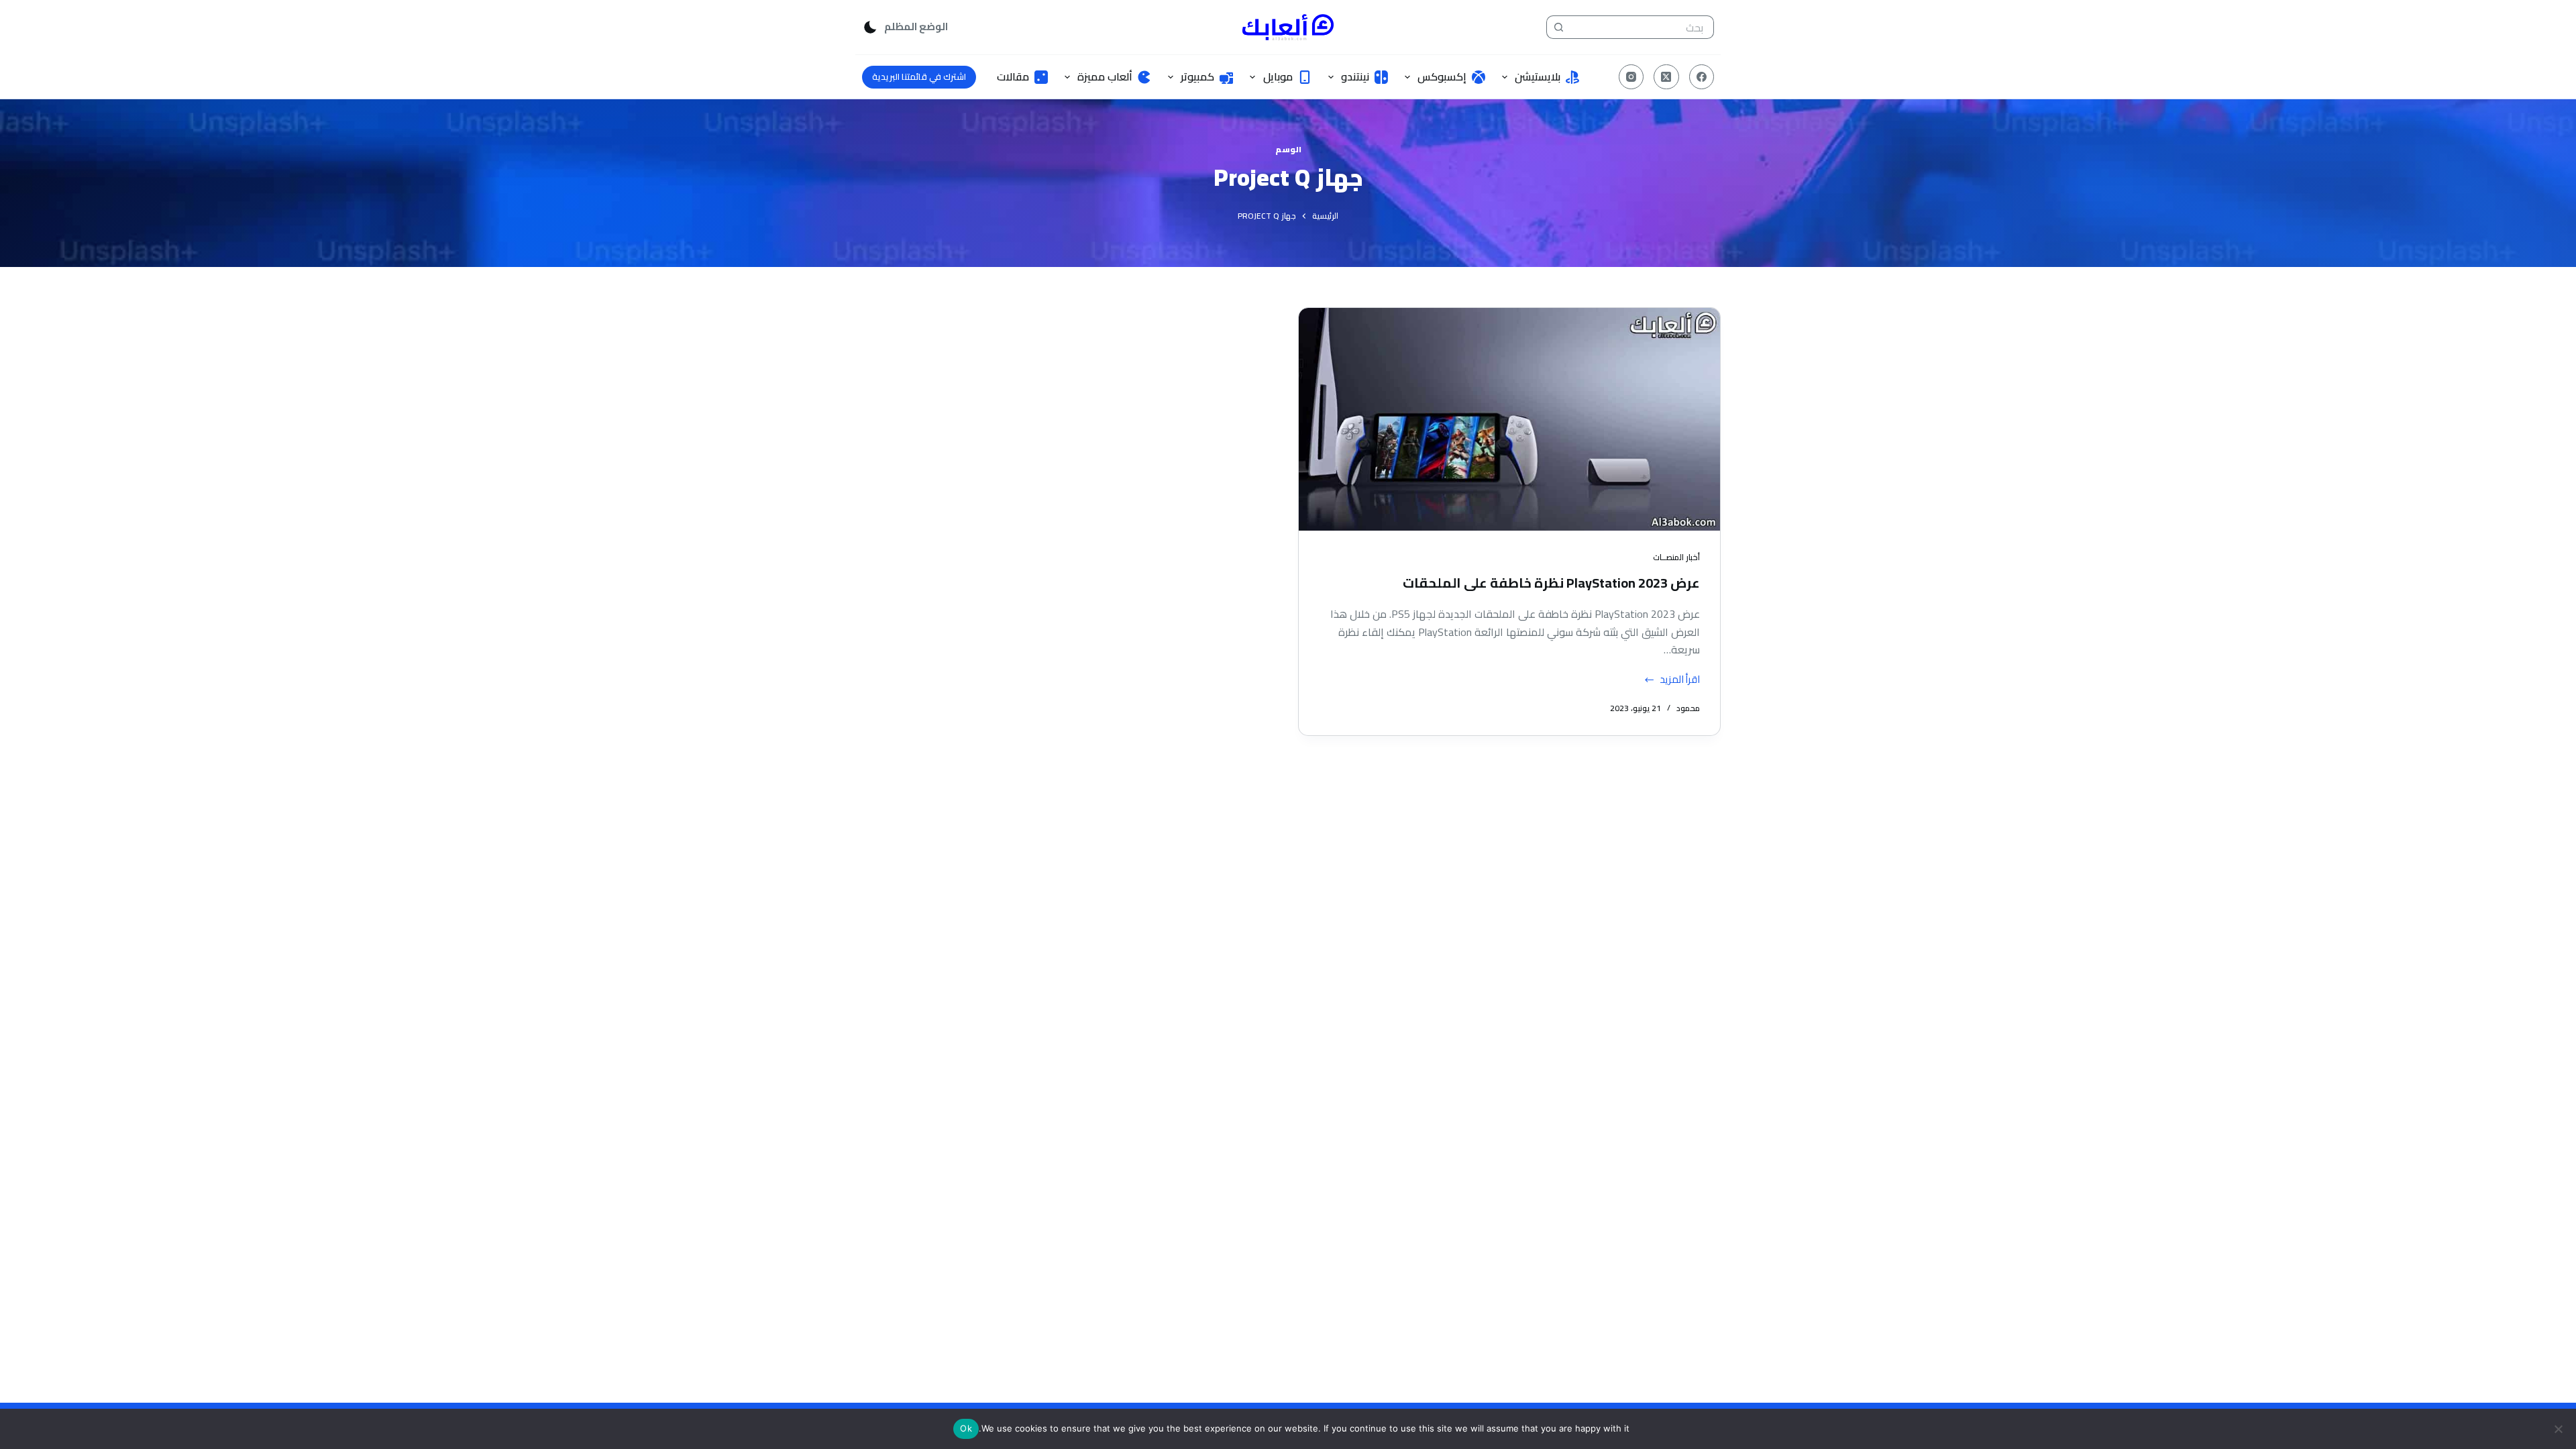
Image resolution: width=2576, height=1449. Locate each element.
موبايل (1278, 76)
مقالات (1013, 76)
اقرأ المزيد (1674, 680)
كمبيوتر (1197, 76)
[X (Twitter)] (1666, 77)
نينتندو (1355, 76)
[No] (2559, 1429)
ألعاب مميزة (1105, 76)
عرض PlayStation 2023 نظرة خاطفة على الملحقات (1551, 583)
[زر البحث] (1558, 27)
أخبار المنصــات (1676, 557)
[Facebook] (1702, 77)
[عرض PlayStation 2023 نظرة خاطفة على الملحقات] (1509, 419)
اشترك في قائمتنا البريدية (919, 76)
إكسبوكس (1442, 76)
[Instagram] (1631, 77)
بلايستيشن (1538, 76)
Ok (966, 1428)
